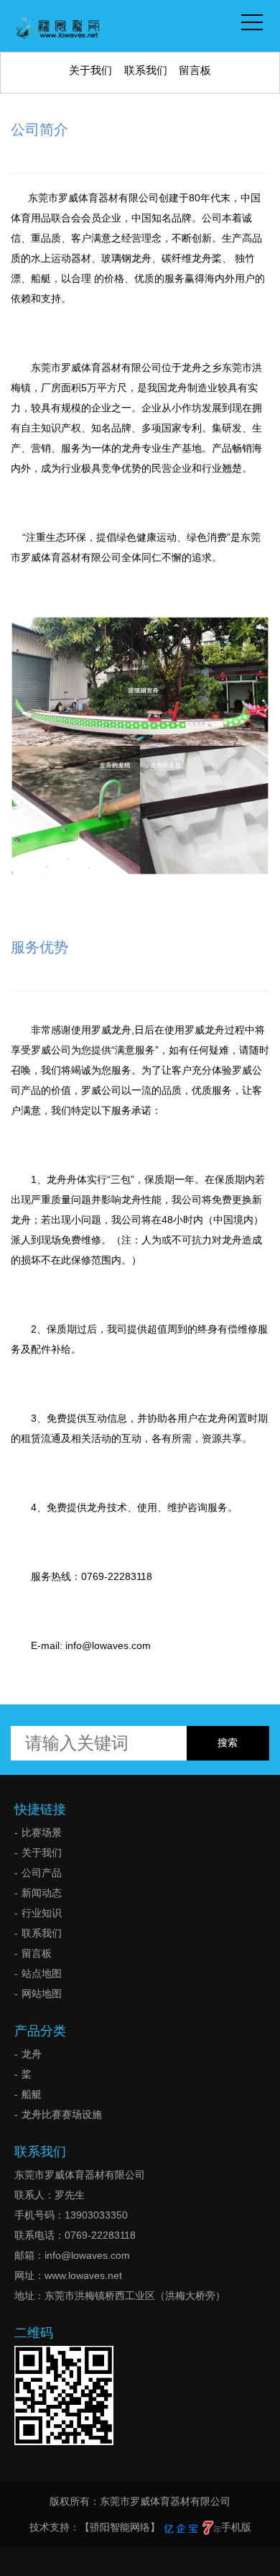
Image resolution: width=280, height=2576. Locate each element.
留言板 (195, 70)
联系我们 (146, 70)
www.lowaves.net (83, 2275)
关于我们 (90, 70)
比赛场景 (42, 1832)
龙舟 (32, 2054)
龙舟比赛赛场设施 (62, 2114)
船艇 (32, 2094)
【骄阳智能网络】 (120, 2527)
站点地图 (42, 1973)
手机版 (236, 2527)
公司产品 (42, 1873)
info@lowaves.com (87, 2255)
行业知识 (42, 1913)
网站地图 (42, 1993)
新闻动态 (42, 1893)
